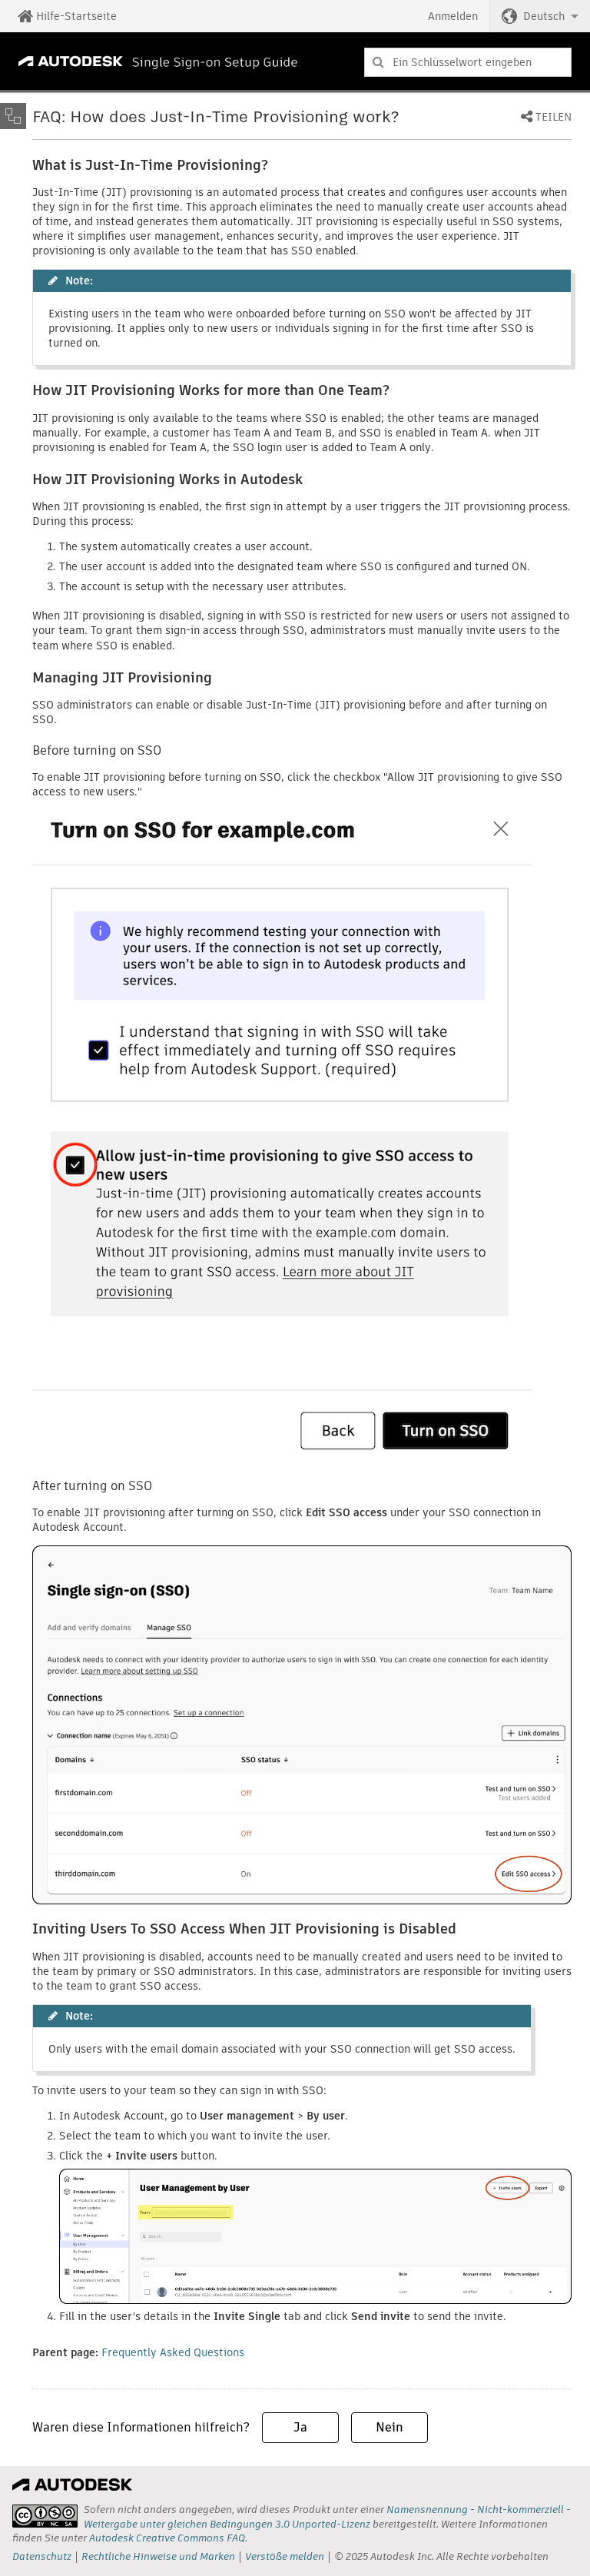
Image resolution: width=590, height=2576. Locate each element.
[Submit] (378, 62)
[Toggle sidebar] (13, 116)
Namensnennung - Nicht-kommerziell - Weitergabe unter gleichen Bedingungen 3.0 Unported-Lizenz (327, 2516)
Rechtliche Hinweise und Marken (158, 2556)
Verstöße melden (285, 2556)
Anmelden (453, 16)
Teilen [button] (554, 118)
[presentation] (45, 2516)
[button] (540, 16)
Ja (300, 2427)
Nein (389, 2427)
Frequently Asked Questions (173, 2352)
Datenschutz (42, 2556)
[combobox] (468, 62)
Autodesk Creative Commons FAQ (167, 2538)
